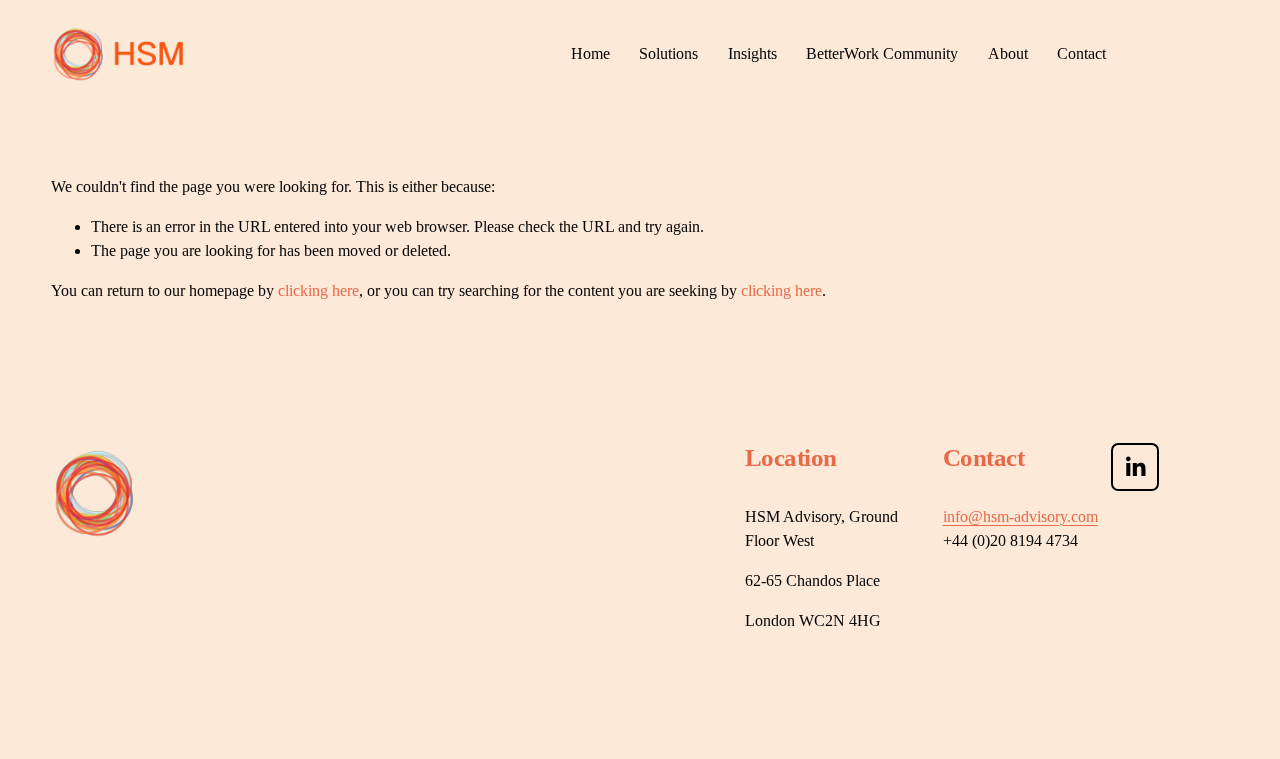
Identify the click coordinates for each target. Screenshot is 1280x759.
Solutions (668, 53)
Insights (752, 53)
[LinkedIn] (1135, 467)
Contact (1081, 53)
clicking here (318, 290)
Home (590, 53)
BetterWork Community (882, 53)
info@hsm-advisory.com (1020, 516)
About (1008, 53)
